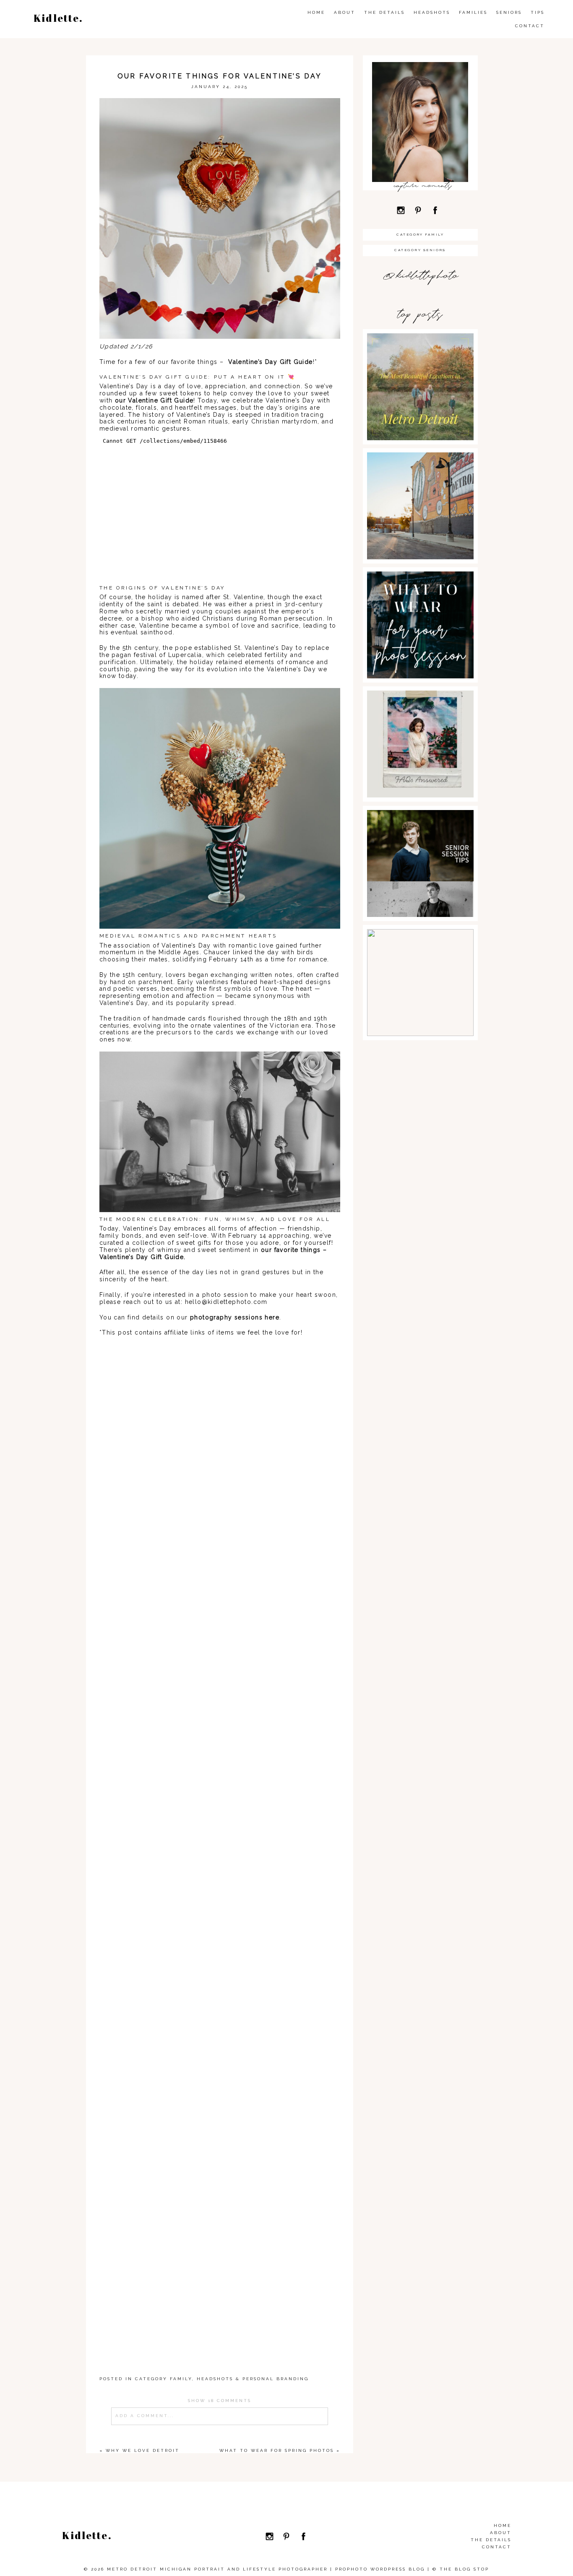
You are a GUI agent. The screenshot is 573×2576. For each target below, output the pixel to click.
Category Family (164, 2379)
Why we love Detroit (143, 2450)
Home (316, 12)
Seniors (509, 12)
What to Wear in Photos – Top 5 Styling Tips (419, 590)
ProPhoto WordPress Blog (380, 2569)
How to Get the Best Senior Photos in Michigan (420, 947)
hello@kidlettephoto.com (226, 1302)
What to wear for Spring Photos (277, 2450)
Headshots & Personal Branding (253, 2379)
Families (473, 12)
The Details (384, 12)
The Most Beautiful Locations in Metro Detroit (420, 352)
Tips (538, 12)
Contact (530, 26)
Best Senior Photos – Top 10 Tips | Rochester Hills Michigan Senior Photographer (420, 836)
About (345, 12)
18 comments (220, 2401)
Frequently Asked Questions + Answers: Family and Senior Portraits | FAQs (419, 717)
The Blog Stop (464, 2569)
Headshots (432, 12)
